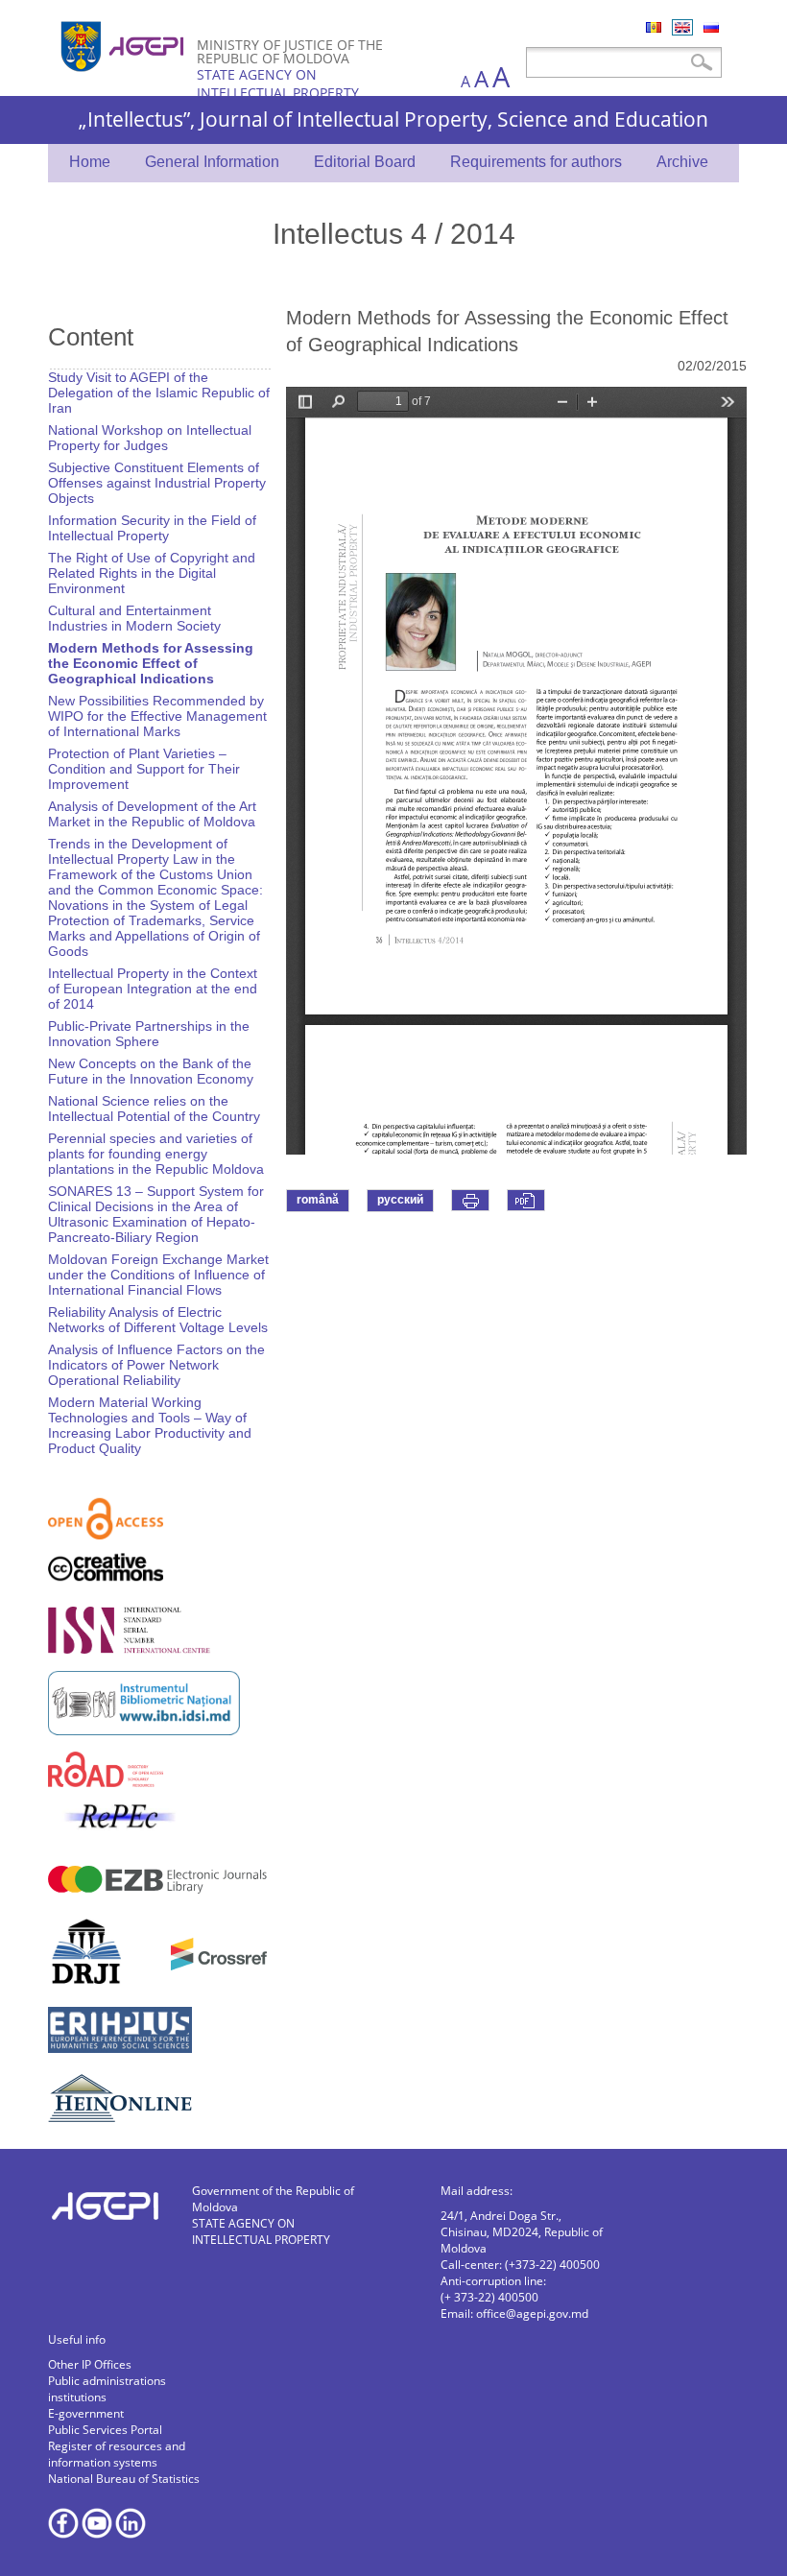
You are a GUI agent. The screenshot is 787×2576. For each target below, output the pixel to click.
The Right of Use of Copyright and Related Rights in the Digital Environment (152, 573)
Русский (711, 27)
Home (90, 162)
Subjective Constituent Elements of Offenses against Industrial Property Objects (157, 483)
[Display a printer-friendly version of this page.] (470, 1200)
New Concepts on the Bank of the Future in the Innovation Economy (151, 1071)
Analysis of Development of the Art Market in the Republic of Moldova (152, 814)
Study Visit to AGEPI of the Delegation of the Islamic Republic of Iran (159, 393)
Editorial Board (365, 162)
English (682, 27)
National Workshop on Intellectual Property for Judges (150, 438)
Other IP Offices (90, 2364)
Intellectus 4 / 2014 (394, 233)
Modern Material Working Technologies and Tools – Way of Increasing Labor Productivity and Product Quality (150, 1425)
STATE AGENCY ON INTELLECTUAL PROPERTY (278, 83)
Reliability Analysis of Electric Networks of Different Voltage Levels (158, 1320)
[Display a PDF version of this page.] (526, 1200)
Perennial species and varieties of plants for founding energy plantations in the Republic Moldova (156, 1154)
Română (654, 27)
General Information (212, 162)
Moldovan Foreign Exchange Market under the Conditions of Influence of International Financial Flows (158, 1275)
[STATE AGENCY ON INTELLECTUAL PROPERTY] (125, 79)
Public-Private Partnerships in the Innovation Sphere (149, 1034)
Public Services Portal (105, 2430)
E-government (86, 2413)
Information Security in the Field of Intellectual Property (152, 528)
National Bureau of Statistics (124, 2479)
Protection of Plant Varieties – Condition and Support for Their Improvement (144, 769)
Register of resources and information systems (117, 2454)
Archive (682, 162)
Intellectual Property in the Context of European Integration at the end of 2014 (153, 989)
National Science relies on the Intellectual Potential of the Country (154, 1109)
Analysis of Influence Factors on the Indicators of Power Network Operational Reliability (156, 1365)
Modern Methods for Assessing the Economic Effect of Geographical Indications (151, 663)
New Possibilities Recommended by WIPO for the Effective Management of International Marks (157, 716)
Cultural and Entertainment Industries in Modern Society (134, 618)
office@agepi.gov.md (532, 2314)
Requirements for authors (536, 162)
